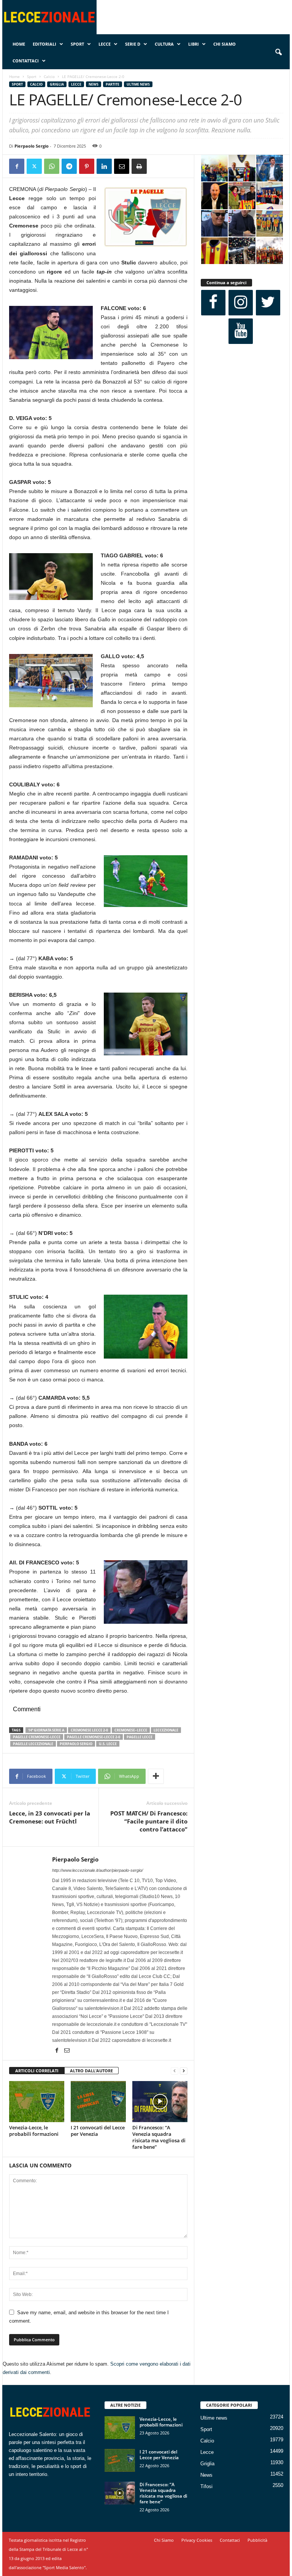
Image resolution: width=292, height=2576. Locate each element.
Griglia (57, 84)
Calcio (49, 76)
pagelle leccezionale (33, 1744)
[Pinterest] (87, 166)
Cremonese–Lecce (131, 1730)
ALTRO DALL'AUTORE (91, 2071)
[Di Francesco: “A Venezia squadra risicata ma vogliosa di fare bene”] (160, 2102)
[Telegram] (69, 166)
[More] (156, 1776)
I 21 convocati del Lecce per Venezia (98, 2131)
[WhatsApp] (52, 166)
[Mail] (67, 2051)
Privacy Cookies (197, 2540)
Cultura (164, 44)
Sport (77, 44)
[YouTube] (241, 331)
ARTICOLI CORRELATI (37, 2071)
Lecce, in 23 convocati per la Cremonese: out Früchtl (50, 1817)
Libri (194, 44)
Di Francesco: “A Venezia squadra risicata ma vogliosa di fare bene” (159, 2137)
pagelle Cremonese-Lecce (37, 1737)
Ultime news (138, 84)
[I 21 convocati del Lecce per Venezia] (98, 2102)
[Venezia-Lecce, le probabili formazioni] (37, 2102)
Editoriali (44, 44)
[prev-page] (175, 2071)
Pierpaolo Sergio (32, 146)
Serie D (133, 44)
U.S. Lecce (108, 1744)
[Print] (139, 166)
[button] (278, 53)
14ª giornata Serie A (46, 1730)
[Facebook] (17, 166)
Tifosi (206, 2486)
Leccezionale (166, 1730)
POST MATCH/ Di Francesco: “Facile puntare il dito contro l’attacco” (149, 1821)
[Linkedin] (104, 166)
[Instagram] (241, 303)
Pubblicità (257, 2540)
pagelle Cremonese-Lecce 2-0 (94, 1737)
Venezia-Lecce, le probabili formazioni (34, 2131)
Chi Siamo (225, 44)
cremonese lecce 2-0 (89, 1730)
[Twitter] (34, 166)
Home (19, 44)
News (94, 84)
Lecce (105, 44)
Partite (113, 84)
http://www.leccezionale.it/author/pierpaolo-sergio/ (98, 1870)
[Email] (122, 166)
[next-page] (184, 2071)
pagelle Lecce (140, 1737)
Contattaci (26, 61)
